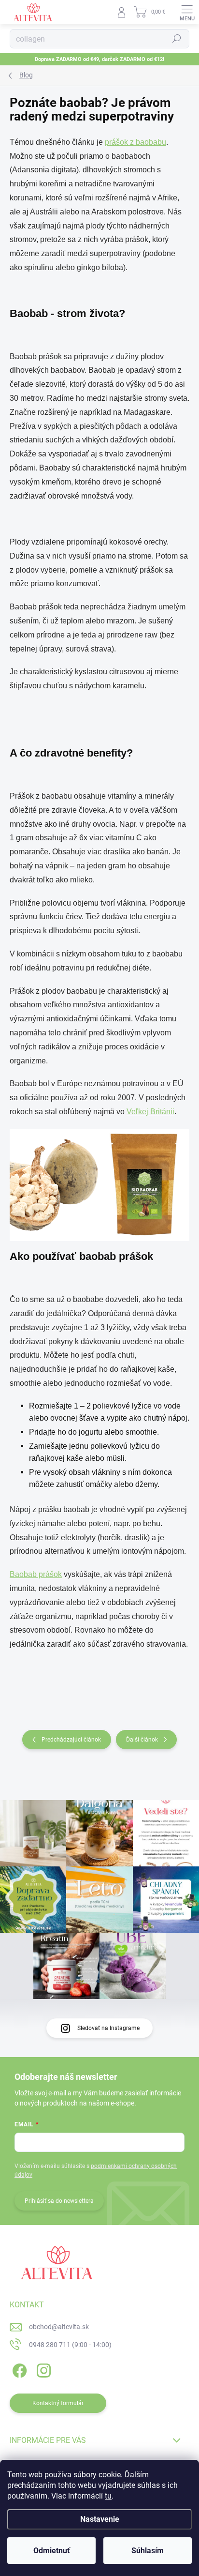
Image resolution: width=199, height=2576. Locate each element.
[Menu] (187, 12)
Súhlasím (148, 2551)
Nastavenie (100, 2519)
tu (108, 2496)
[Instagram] (42, 2369)
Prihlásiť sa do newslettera (59, 2201)
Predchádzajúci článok (71, 1740)
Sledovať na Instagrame (108, 2028)
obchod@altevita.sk (59, 2327)
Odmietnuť (52, 2551)
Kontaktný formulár (58, 2403)
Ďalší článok (142, 1740)
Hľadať (177, 39)
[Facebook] (18, 2369)
